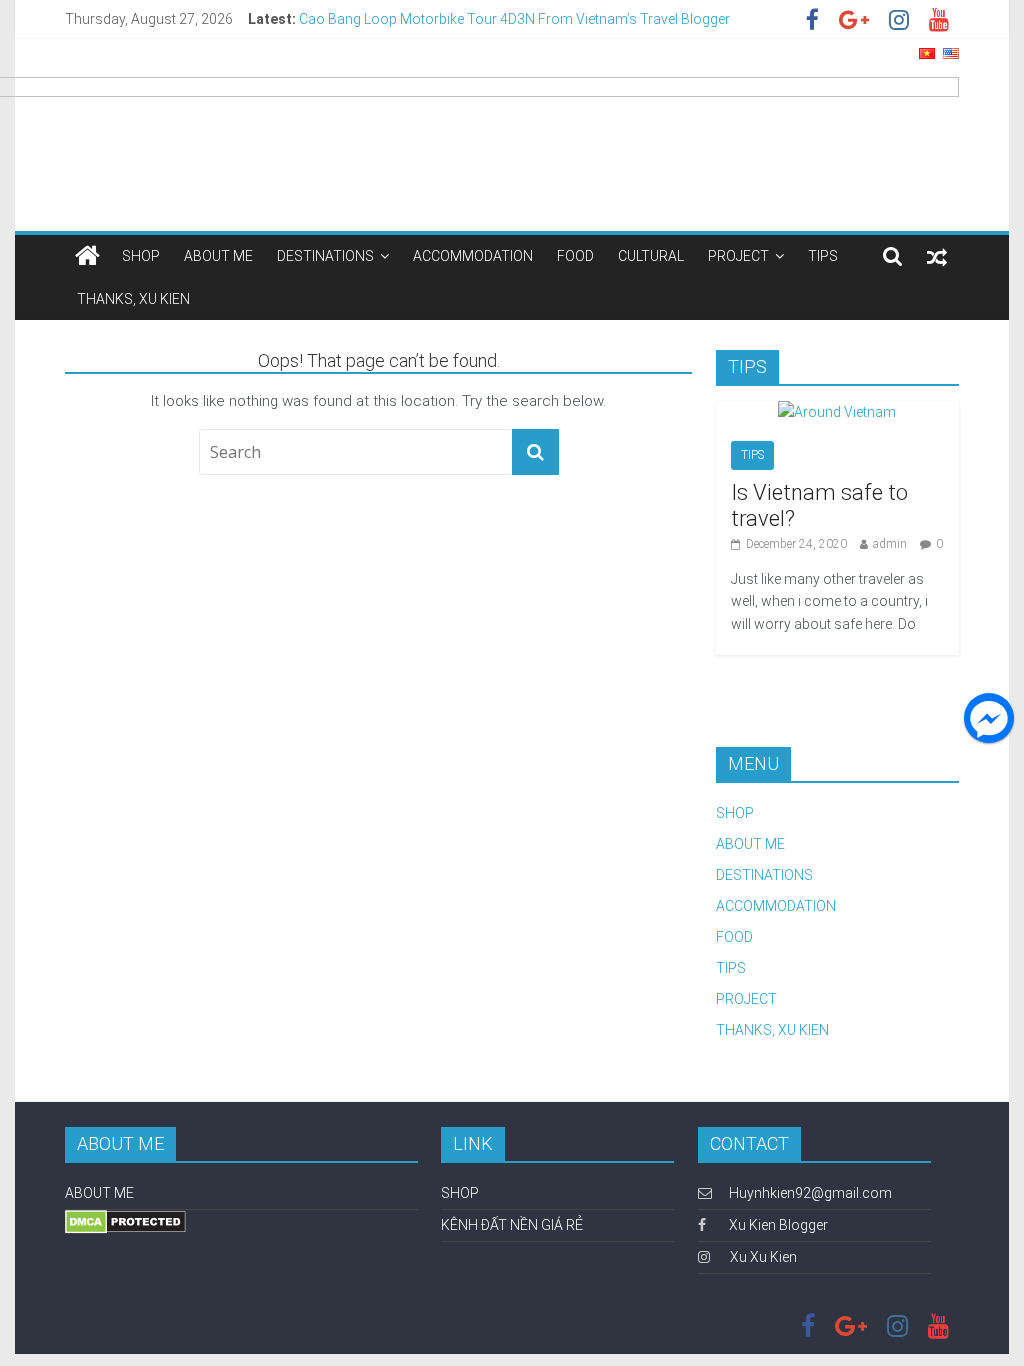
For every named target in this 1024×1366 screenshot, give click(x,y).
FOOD (575, 256)
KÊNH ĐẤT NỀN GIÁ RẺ (512, 1225)
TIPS (823, 256)
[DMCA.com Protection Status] (125, 1219)
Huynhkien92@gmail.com (810, 1193)
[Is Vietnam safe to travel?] (837, 412)
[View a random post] (937, 256)
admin (890, 544)
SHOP (141, 256)
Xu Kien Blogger (777, 1225)
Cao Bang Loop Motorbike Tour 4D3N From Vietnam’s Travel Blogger (514, 21)
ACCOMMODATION (473, 256)
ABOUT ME (218, 256)
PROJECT (738, 256)
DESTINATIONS (325, 256)
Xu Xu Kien (763, 1257)
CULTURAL (651, 256)
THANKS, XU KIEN (133, 299)
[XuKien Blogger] (87, 256)
